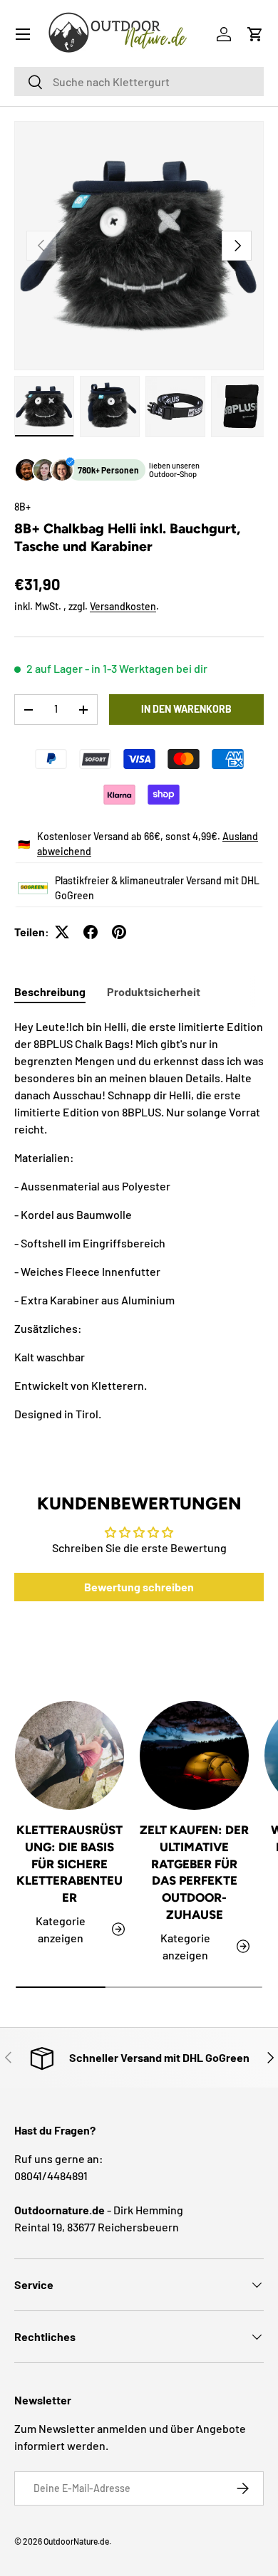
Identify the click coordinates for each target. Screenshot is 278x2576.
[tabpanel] (139, 1220)
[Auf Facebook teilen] (91, 932)
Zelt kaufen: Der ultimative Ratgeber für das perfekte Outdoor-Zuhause (194, 1872)
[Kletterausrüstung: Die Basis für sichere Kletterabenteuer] (69, 1755)
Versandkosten (123, 606)
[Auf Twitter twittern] (62, 932)
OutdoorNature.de (76, 2541)
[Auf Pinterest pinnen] (119, 932)
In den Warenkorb (186, 709)
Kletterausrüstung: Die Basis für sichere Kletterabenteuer (69, 1864)
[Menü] (23, 34)
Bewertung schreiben (139, 1587)
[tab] (50, 991)
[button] (255, 34)
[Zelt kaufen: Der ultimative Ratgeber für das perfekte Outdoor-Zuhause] (194, 1755)
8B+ (22, 507)
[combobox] (139, 82)
